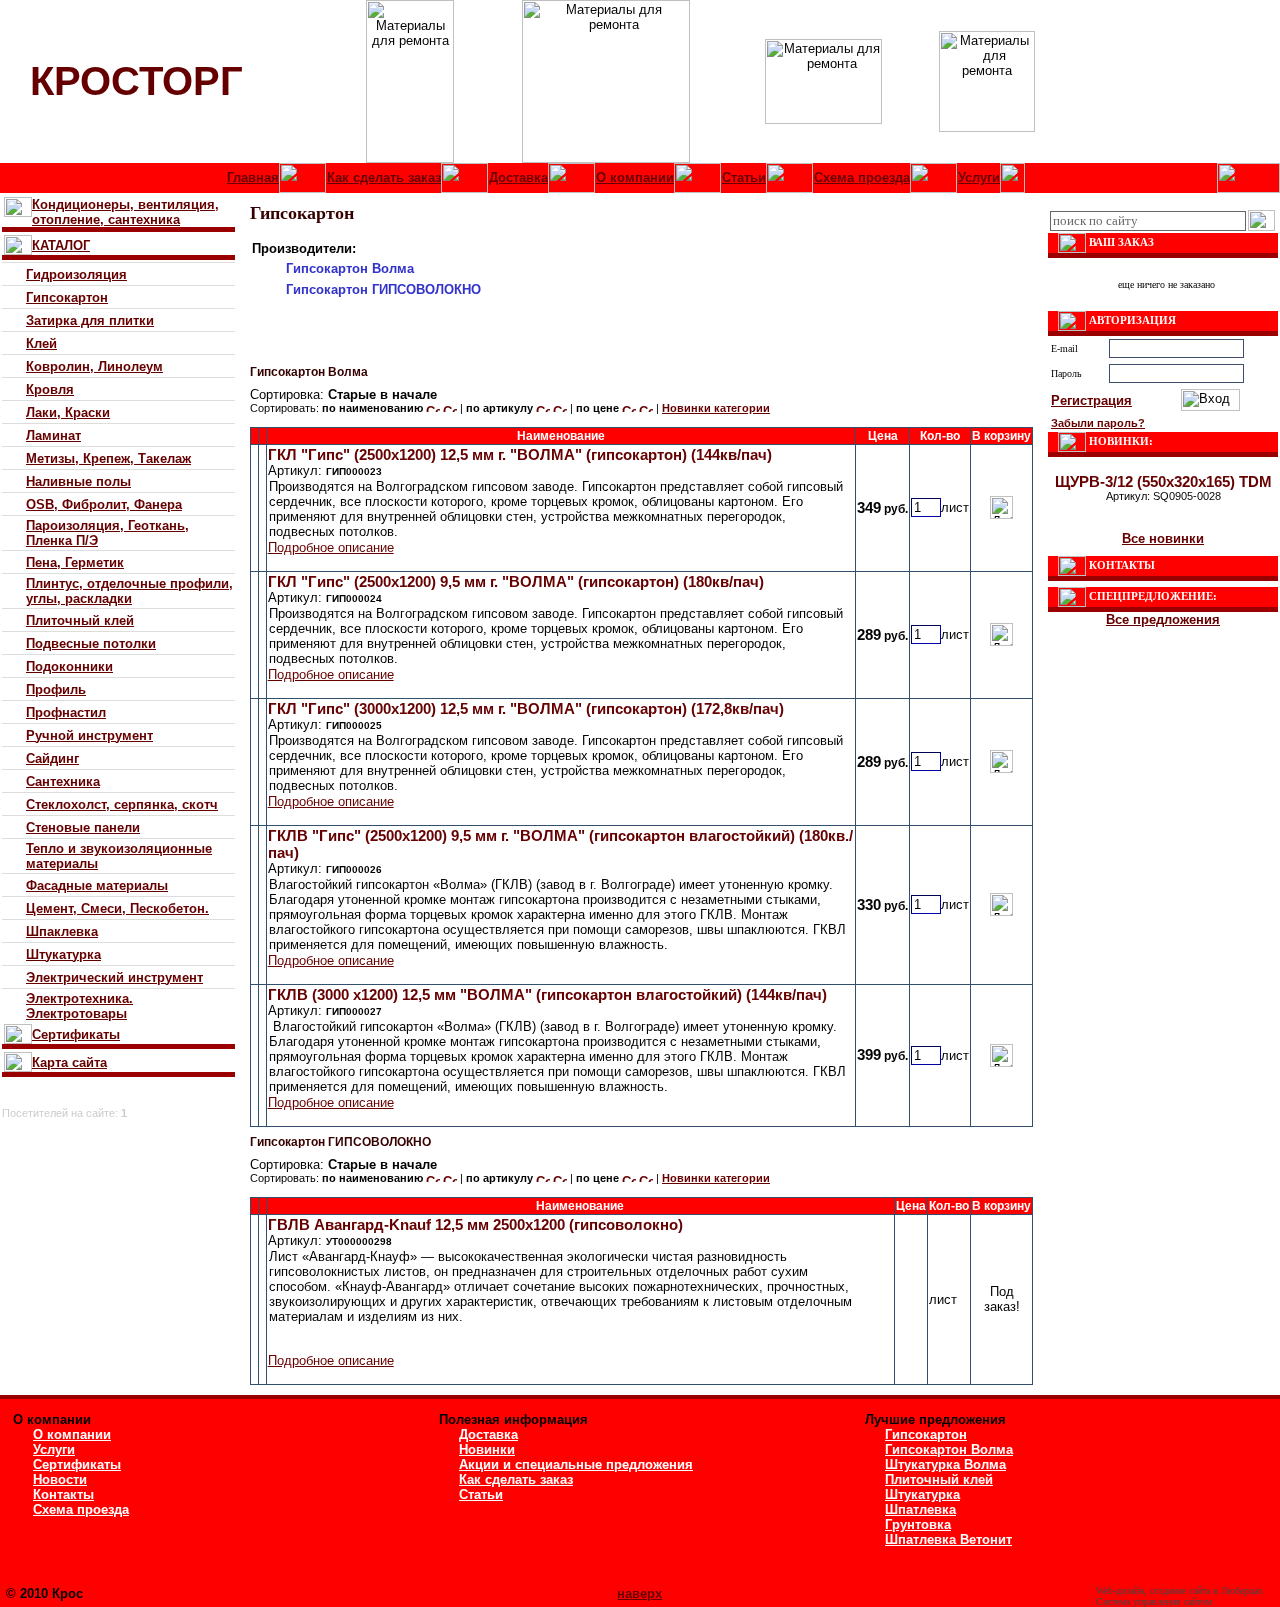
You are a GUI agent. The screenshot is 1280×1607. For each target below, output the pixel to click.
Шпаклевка (62, 931)
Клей (41, 343)
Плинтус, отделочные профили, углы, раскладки (129, 591)
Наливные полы (78, 481)
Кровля (50, 389)
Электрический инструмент (114, 977)
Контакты (63, 1494)
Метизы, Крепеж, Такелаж (108, 458)
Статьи (744, 177)
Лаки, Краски (68, 412)
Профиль (56, 689)
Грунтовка (918, 1524)
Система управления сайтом (1154, 1601)
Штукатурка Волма (945, 1464)
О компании (635, 177)
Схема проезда (862, 177)
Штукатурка (63, 954)
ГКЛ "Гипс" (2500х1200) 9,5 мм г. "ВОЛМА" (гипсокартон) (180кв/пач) (516, 581)
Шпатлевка (920, 1509)
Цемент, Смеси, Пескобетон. (117, 908)
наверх (639, 1593)
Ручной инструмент (89, 735)
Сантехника (63, 781)
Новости (60, 1479)
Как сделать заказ (384, 177)
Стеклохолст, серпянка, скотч (122, 804)
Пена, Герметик (75, 562)
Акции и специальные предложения (576, 1464)
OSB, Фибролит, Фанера (104, 504)
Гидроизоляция (76, 274)
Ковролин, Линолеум (94, 366)
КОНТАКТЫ (1122, 565)
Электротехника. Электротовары (79, 1006)
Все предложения (1163, 619)
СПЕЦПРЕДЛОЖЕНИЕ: (1153, 596)
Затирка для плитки (90, 320)
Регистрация (1091, 400)
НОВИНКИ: (1121, 441)
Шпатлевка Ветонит (948, 1539)
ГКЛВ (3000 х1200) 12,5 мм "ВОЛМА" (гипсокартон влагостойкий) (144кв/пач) (547, 994)
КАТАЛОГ (61, 245)
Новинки (487, 1449)
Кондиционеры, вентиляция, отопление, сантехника (125, 212)
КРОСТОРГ (136, 81)
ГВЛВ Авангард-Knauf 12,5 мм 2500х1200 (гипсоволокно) (475, 1224)
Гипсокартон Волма (350, 268)
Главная (253, 177)
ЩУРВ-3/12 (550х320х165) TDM (1163, 481)
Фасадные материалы (97, 885)
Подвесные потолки (91, 643)
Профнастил (66, 712)
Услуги (979, 177)
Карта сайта (69, 1062)
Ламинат (53, 435)
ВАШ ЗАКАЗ (1121, 242)
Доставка (518, 177)
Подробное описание (331, 547)
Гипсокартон (67, 297)
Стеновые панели (83, 827)
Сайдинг (52, 758)
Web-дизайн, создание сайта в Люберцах (1179, 1590)
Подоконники (69, 666)
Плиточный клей (80, 620)
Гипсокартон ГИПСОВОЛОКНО (383, 289)
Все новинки (1163, 538)
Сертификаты (76, 1034)
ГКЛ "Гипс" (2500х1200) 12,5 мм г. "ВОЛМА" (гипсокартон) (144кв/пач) (520, 454)
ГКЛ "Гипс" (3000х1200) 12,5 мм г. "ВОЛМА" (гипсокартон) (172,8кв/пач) (526, 708)
